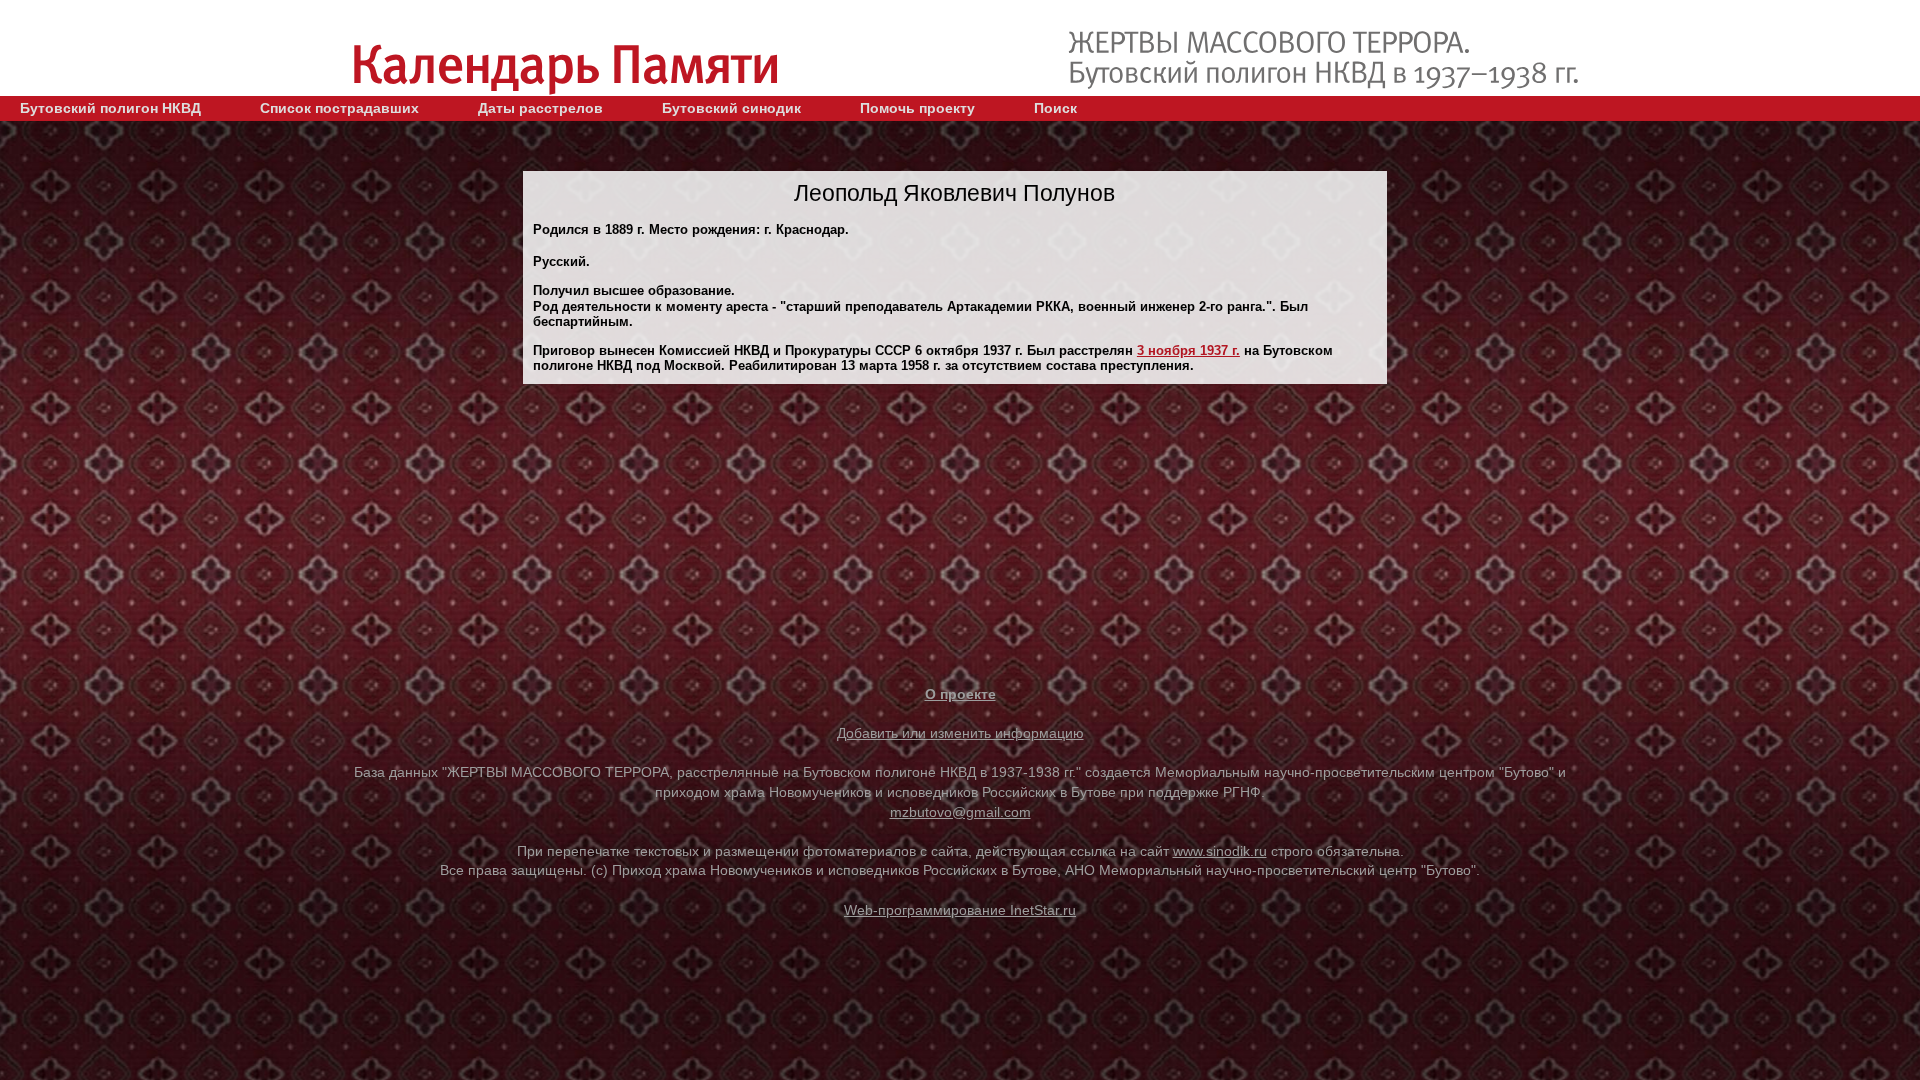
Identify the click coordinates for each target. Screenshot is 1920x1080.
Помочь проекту (917, 108)
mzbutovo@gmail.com (960, 812)
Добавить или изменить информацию (960, 733)
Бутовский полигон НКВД (110, 108)
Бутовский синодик (731, 108)
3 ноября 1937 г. (1188, 350)
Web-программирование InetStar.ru (960, 910)
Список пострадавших (339, 108)
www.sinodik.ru (1220, 851)
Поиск (1055, 108)
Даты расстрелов (540, 108)
